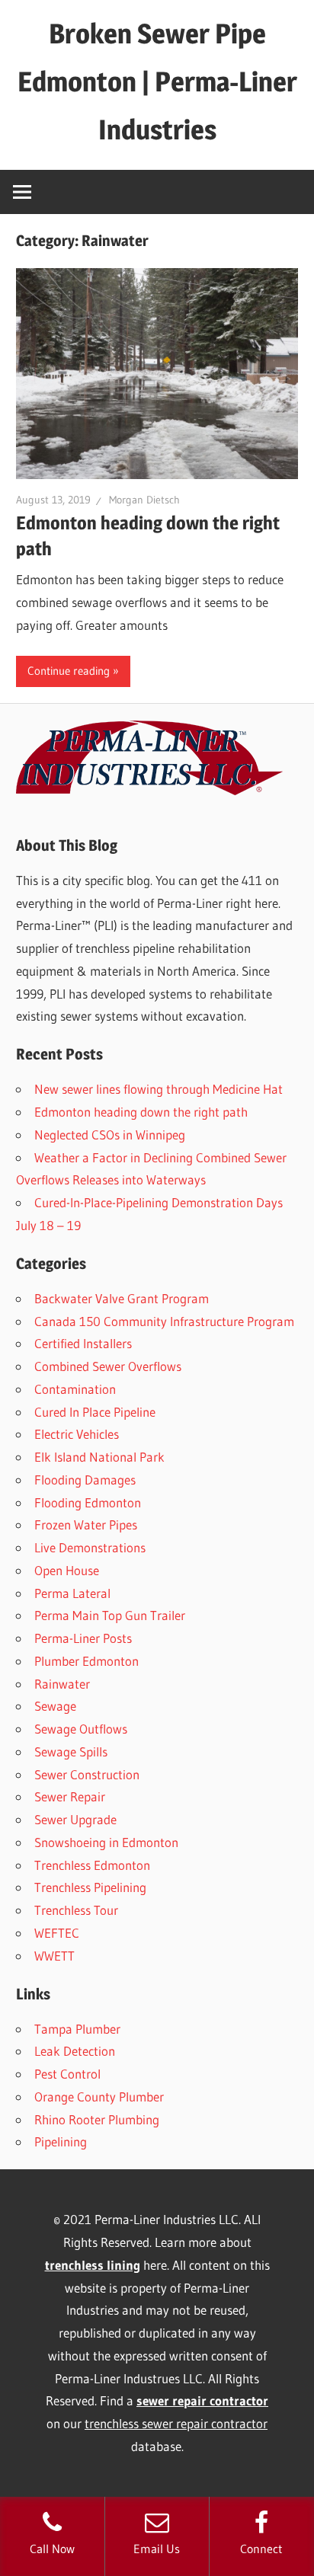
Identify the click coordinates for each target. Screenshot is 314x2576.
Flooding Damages (85, 1480)
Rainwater (62, 1684)
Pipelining (61, 2141)
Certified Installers (83, 1343)
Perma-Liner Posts (83, 1638)
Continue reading (69, 671)
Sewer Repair (70, 1796)
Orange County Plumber (99, 2097)
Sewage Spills (71, 1751)
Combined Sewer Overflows (108, 1366)
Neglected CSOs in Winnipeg (110, 1135)
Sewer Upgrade (75, 1819)
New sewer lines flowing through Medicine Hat (159, 1089)
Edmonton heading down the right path (141, 1112)
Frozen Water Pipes (86, 1525)
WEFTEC (57, 1933)
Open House (67, 1570)
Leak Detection (75, 2051)
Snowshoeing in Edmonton (106, 1842)
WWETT (54, 1956)
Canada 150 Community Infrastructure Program (164, 1321)
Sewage (55, 1706)
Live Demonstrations (90, 1547)
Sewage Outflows (81, 1729)
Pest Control (67, 2074)
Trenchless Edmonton (92, 1865)
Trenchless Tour (76, 1910)
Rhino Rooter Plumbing (97, 2119)
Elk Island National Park (99, 1457)
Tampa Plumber (77, 2029)
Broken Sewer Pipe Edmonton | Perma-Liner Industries (157, 81)
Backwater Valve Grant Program (122, 1298)
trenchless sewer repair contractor (176, 2423)
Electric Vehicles (77, 1434)
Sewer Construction (87, 1774)
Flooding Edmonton (88, 1502)
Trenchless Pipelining (90, 1887)
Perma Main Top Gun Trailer (110, 1615)
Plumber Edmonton (87, 1661)
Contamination (75, 1389)
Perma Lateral (72, 1593)
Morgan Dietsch (144, 500)
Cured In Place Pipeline (95, 1412)
